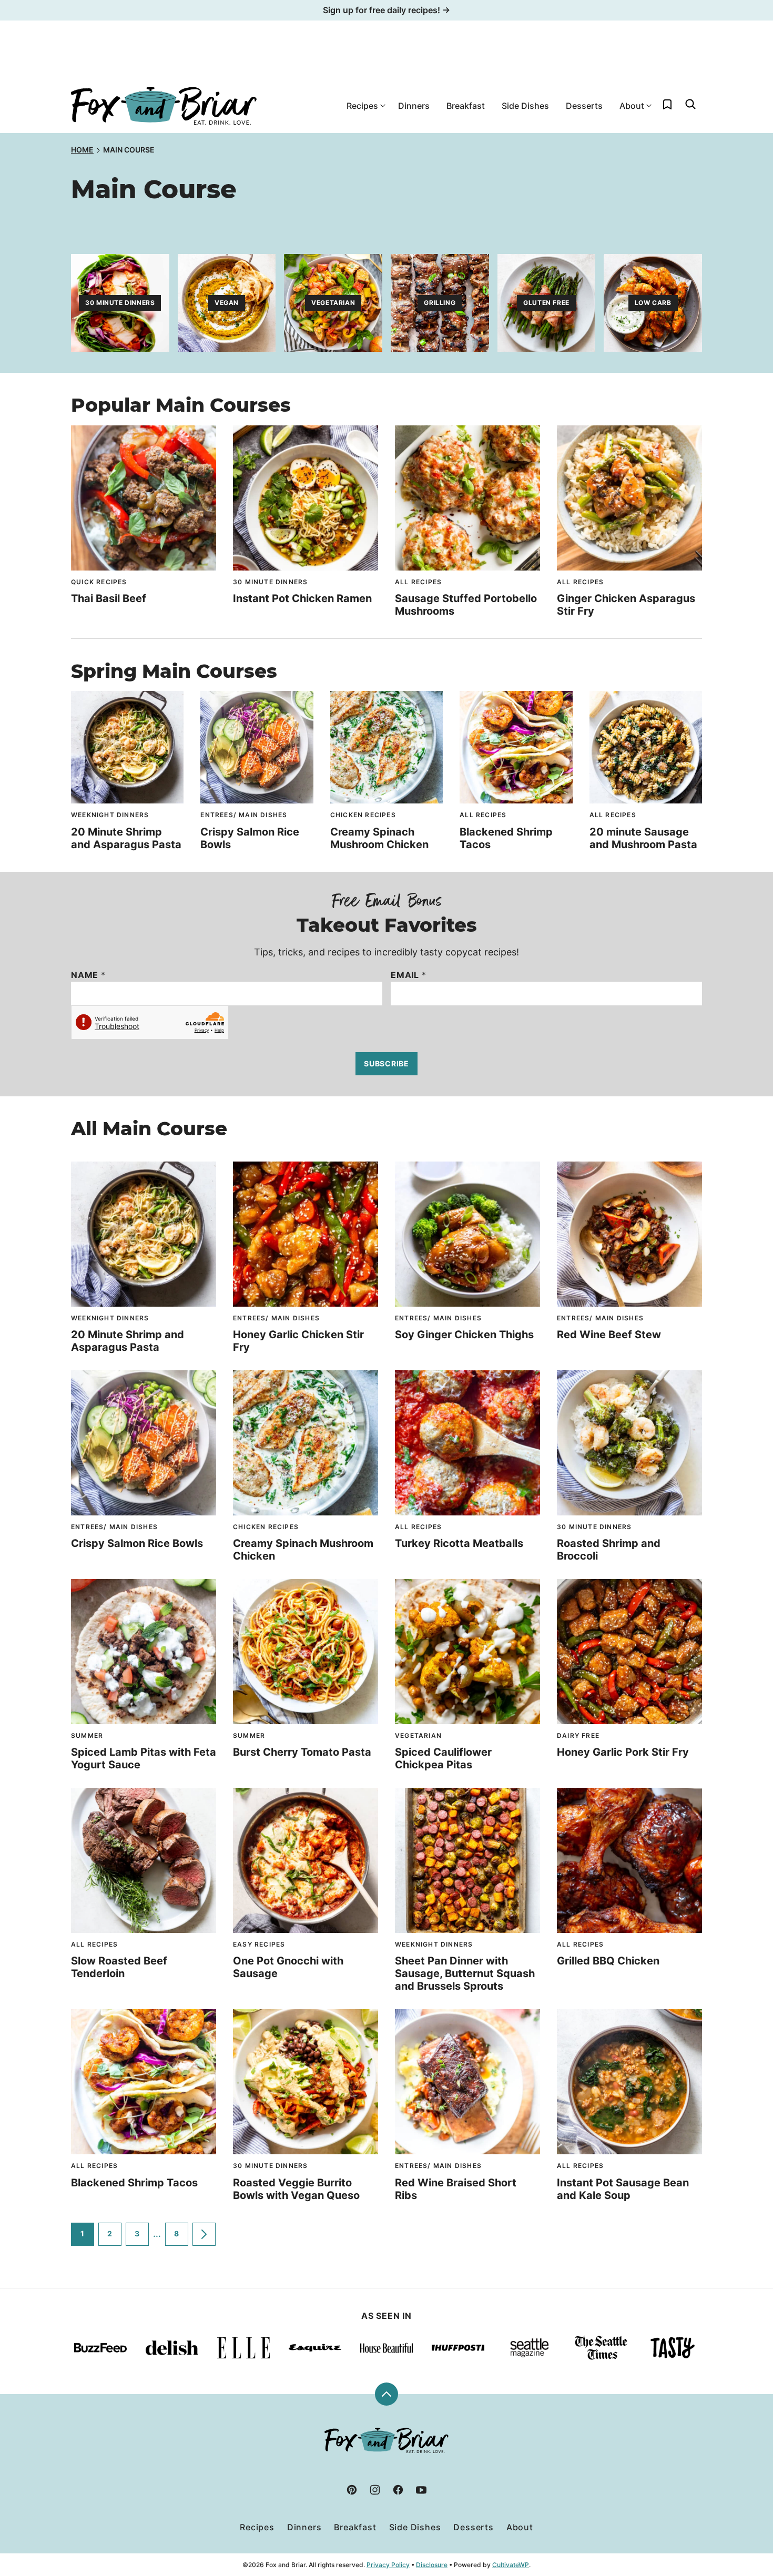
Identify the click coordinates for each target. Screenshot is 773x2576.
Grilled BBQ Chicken (608, 1961)
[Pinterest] (352, 2490)
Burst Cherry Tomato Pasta (302, 1752)
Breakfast (466, 106)
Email (409, 975)
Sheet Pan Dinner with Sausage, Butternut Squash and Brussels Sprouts (465, 1973)
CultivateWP (511, 2565)
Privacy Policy (388, 2565)
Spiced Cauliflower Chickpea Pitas (443, 1758)
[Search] (690, 104)
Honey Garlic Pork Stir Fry (623, 1752)
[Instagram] (375, 2490)
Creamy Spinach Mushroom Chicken (379, 838)
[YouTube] (421, 2490)
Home (82, 150)
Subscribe (386, 1063)
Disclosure (432, 2565)
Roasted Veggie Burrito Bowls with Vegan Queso (296, 2189)
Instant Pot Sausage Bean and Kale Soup (623, 2189)
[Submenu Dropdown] (383, 106)
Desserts (584, 106)
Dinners (414, 106)
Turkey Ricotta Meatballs (459, 1543)
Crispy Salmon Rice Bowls (137, 1543)
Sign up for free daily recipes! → (387, 10)
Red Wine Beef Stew (609, 1335)
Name (88, 975)
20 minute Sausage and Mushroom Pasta (643, 838)
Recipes (362, 106)
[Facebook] (398, 2490)
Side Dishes (525, 106)
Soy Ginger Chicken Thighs (464, 1335)
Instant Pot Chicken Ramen (302, 598)
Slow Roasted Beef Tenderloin (119, 1967)
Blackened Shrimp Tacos (134, 2183)
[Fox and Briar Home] (164, 106)
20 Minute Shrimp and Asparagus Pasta (126, 838)
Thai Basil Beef (109, 598)
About (632, 106)
